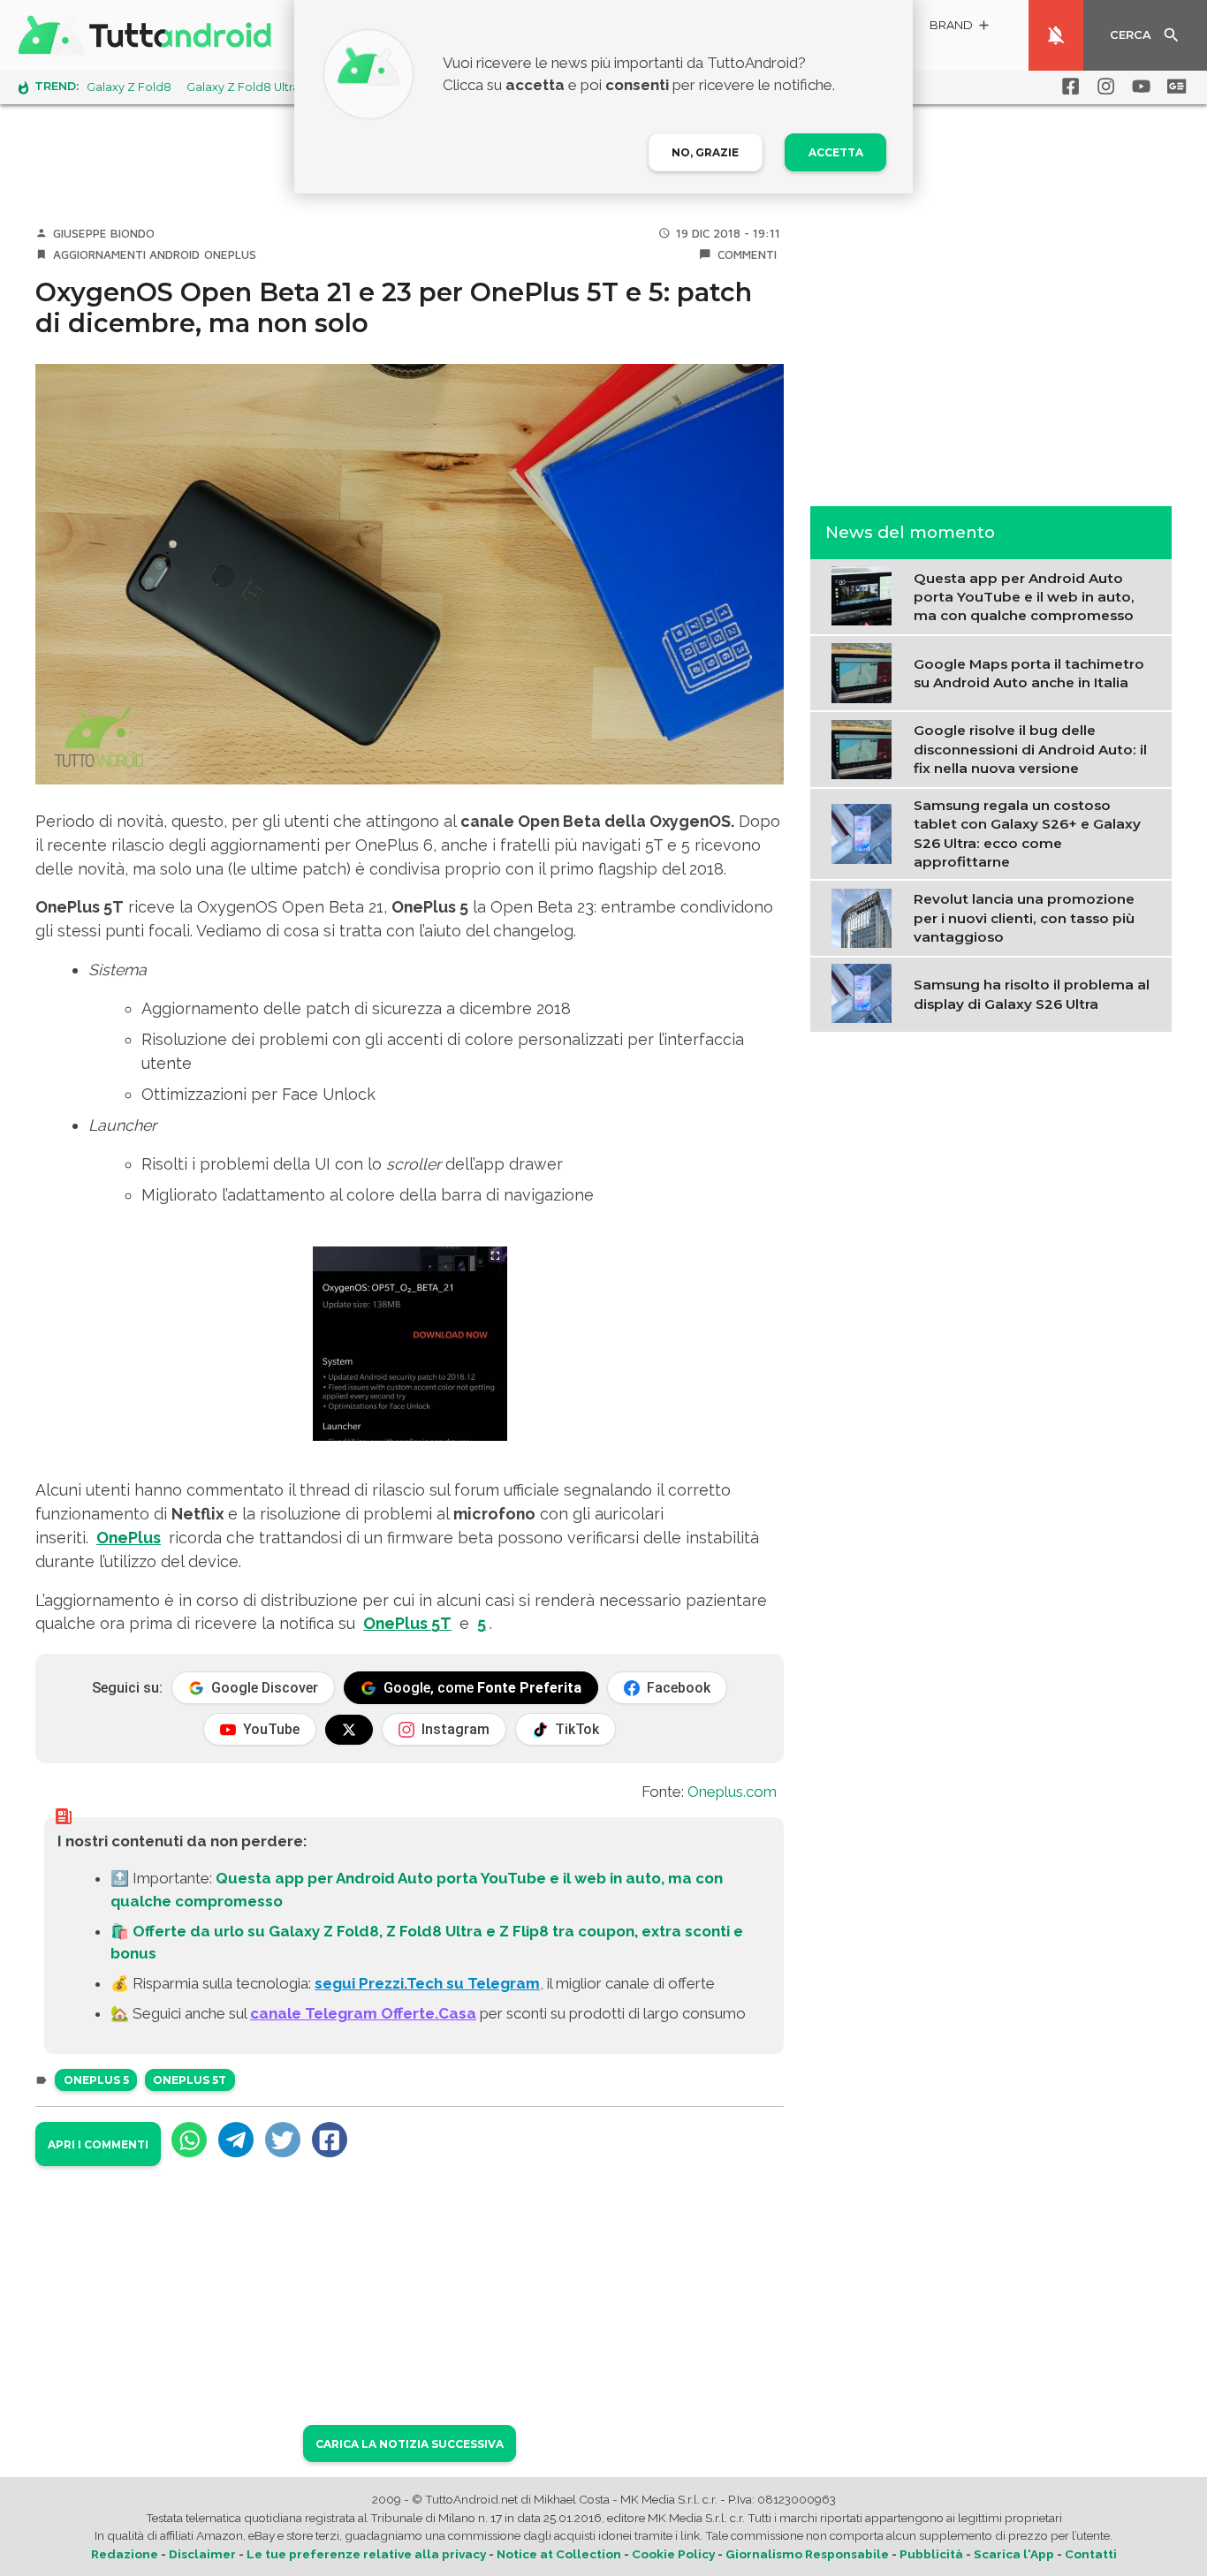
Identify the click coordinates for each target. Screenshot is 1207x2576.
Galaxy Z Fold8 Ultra (243, 87)
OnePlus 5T (407, 1623)
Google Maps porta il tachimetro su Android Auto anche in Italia (1029, 672)
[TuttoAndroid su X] (349, 1730)
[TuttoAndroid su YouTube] (1138, 87)
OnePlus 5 (96, 2080)
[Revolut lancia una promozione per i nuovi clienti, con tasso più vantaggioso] (865, 916)
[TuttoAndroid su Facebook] (1067, 87)
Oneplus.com (732, 1792)
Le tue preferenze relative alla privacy (366, 2554)
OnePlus (230, 254)
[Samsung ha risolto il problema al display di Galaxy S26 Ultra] (865, 992)
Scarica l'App (1014, 2554)
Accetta (836, 152)
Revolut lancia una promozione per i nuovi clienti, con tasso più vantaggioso (1024, 917)
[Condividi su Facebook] (330, 2140)
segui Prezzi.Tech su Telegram (427, 1983)
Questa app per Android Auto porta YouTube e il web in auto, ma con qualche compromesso (1024, 596)
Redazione (125, 2554)
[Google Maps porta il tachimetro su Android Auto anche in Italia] (865, 671)
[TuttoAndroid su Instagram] (1103, 87)
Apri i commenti (98, 2144)
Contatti (1091, 2554)
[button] (960, 28)
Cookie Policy (673, 2554)
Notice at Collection (559, 2554)
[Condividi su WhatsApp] (189, 2140)
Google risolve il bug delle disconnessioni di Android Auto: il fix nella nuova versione (1030, 748)
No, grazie (705, 152)
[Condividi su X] (283, 2140)
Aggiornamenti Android (126, 254)
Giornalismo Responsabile (807, 2554)
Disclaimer (202, 2554)
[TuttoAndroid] (148, 35)
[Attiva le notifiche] (1056, 35)
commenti (747, 254)
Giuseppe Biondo (104, 233)
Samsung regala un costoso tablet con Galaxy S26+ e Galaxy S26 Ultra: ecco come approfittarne (1027, 833)
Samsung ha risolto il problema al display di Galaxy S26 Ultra (1032, 993)
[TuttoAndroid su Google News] (1173, 87)
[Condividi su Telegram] (236, 2140)
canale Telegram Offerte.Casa (363, 2013)
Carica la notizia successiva (410, 2444)
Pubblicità (931, 2554)
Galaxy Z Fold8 (129, 87)
